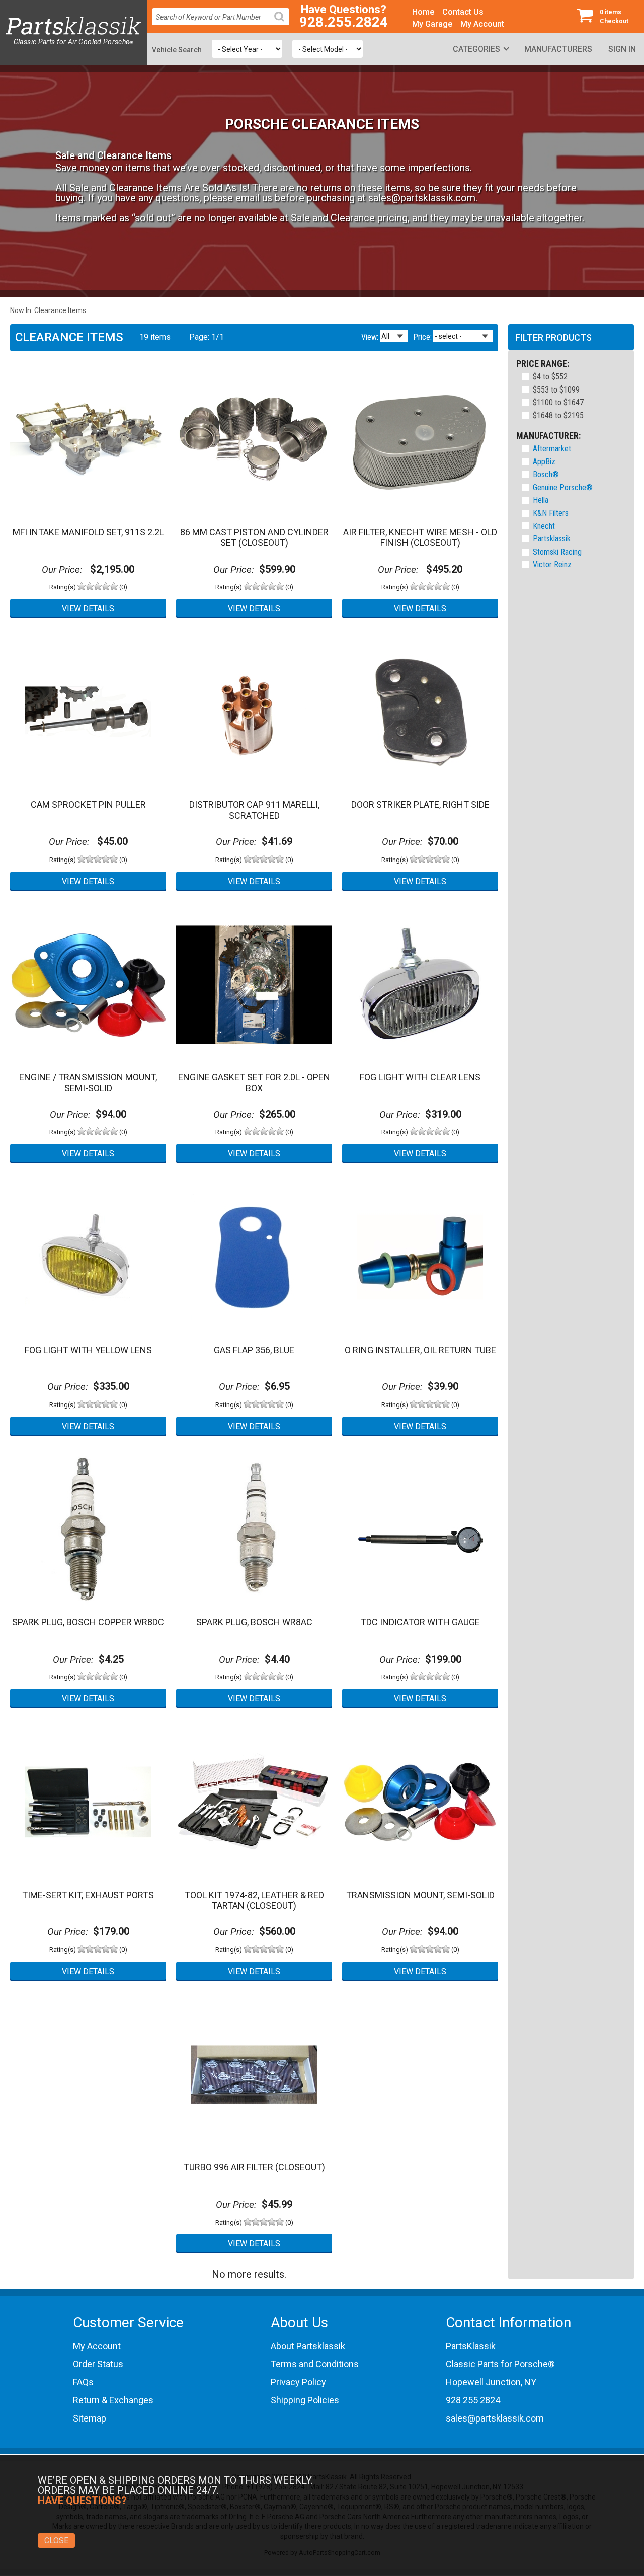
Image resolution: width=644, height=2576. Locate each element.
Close (56, 2541)
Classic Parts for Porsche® (500, 2364)
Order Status (98, 2364)
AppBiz (544, 462)
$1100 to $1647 (558, 403)
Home (423, 12)
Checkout (614, 17)
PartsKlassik (471, 2346)
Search (283, 24)
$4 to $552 (550, 377)
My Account (482, 24)
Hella (541, 500)
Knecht (544, 526)
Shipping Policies (305, 2400)
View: (370, 337)
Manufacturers (558, 49)
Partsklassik (552, 539)
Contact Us (463, 12)
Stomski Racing (557, 552)
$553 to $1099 (556, 390)
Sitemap (90, 2418)
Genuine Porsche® (563, 487)
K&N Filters (551, 513)
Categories (476, 49)
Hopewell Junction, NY (491, 2382)
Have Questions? (344, 10)
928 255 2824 (473, 2400)
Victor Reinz (552, 564)
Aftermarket (552, 449)
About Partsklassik (308, 2346)
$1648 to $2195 (558, 416)
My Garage (432, 24)
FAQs (83, 2382)
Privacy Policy (298, 2382)
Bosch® (546, 474)
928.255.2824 (344, 22)
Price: (422, 337)
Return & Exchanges (113, 2400)
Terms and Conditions (315, 2364)
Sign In (622, 49)
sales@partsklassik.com (422, 198)
